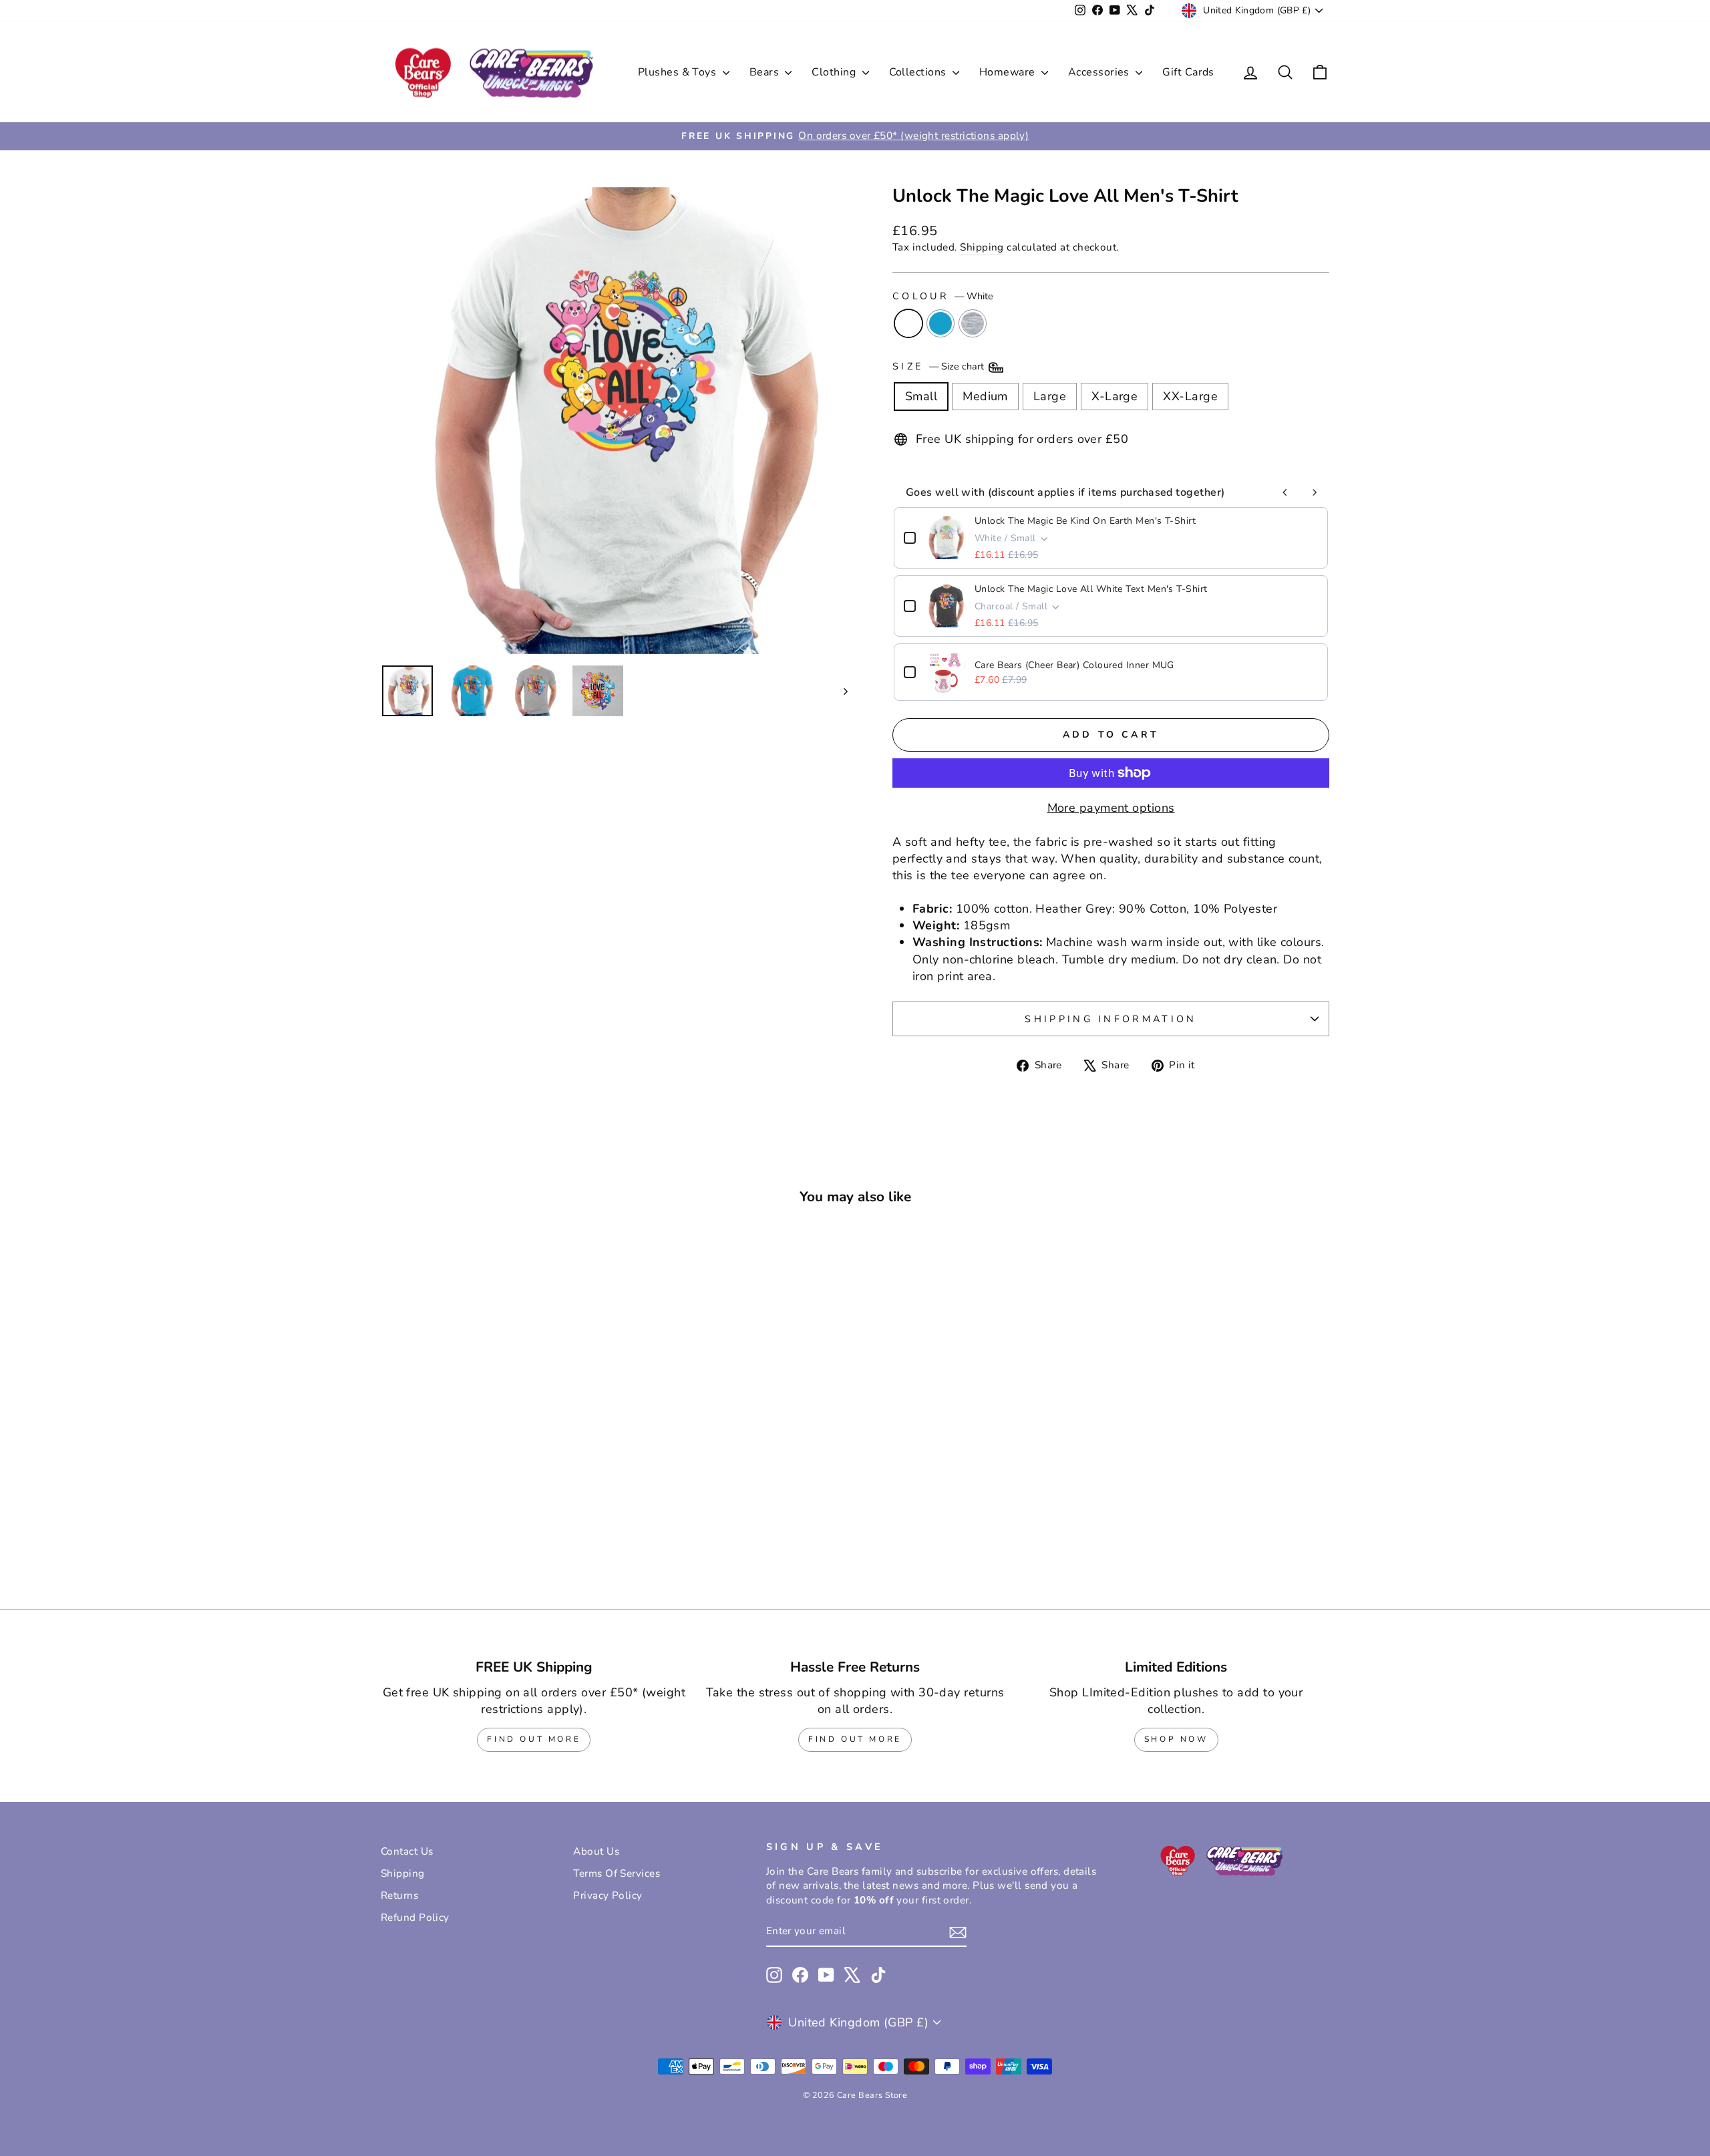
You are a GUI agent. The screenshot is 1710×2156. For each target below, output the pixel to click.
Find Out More (534, 1739)
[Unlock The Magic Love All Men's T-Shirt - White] (476, 1530)
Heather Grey (973, 323)
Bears (766, 72)
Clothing (835, 72)
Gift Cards (1188, 72)
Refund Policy (415, 1917)
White (908, 323)
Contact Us (407, 1851)
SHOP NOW (1176, 1739)
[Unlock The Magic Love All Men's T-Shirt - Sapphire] (494, 1530)
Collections (919, 72)
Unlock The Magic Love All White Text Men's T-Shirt (1091, 589)
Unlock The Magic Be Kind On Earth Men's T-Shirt (1085, 521)
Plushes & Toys (679, 72)
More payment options (1111, 808)
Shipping (982, 247)
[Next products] (1315, 492)
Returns (399, 1895)
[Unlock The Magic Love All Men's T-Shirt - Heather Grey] (512, 1530)
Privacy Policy (608, 1895)
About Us (596, 1851)
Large (1050, 396)
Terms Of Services (617, 1873)
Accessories (1100, 72)
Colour (943, 296)
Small (921, 396)
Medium (985, 396)
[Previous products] (1285, 492)
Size (939, 366)
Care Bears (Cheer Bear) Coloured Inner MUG (1074, 665)
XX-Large (1190, 396)
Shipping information (1110, 1019)
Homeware (1009, 72)
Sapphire (940, 323)
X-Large (1115, 396)
